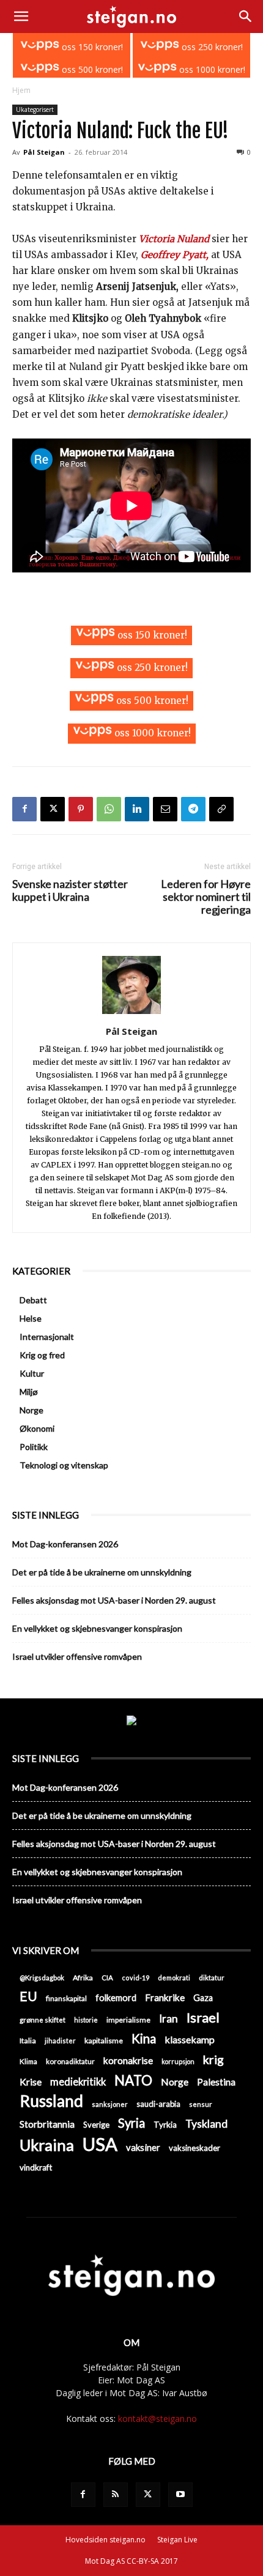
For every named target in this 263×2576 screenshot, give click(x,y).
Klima (28, 2061)
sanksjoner (110, 2104)
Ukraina (47, 2145)
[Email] (165, 809)
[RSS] (116, 2495)
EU (28, 1997)
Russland (51, 2101)
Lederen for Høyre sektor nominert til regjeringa (206, 897)
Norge (31, 1410)
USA (100, 2144)
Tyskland (206, 2124)
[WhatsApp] (109, 809)
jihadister (60, 2041)
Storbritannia (47, 2124)
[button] (21, 17)
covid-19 (135, 1978)
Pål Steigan (44, 152)
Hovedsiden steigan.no (106, 2540)
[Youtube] (180, 2495)
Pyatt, (195, 255)
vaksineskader (194, 2148)
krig (213, 2060)
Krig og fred (42, 1355)
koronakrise (128, 2060)
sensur (201, 2104)
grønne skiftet (43, 2019)
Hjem (21, 90)
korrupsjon (178, 2061)
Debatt (33, 1300)
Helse (31, 1318)
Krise (31, 2082)
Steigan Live (177, 2540)
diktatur (212, 1978)
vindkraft (36, 2167)
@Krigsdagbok (42, 1978)
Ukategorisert (35, 109)
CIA (107, 1978)
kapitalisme (104, 2041)
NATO (133, 2080)
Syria (131, 2123)
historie (86, 2020)
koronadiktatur (70, 2061)
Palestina (216, 2082)
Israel (203, 2017)
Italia (28, 2041)
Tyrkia (165, 2125)
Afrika (83, 1978)
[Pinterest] (81, 809)
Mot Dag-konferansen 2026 (65, 1544)
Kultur (32, 1373)
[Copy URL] (221, 809)
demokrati (174, 1978)
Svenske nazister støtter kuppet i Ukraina (70, 890)
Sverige (96, 2125)
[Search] (246, 17)
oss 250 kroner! (211, 47)
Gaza (203, 1998)
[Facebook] (24, 809)
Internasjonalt (47, 1337)
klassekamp (190, 2039)
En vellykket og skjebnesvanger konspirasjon (97, 1628)
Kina (144, 2039)
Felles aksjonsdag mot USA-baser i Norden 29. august (114, 1600)
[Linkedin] (137, 809)
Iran (169, 2019)
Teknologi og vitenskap (64, 1465)
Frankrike (165, 1997)
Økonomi (37, 1428)
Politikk (34, 1447)
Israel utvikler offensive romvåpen (77, 1656)
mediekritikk (78, 2082)
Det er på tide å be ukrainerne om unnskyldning (102, 1572)
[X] (53, 809)
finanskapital (66, 1998)
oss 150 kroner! (91, 47)
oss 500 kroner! (91, 69)
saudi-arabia (158, 2104)
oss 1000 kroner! (211, 69)
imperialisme (128, 2020)
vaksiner (143, 2147)
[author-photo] (131, 1014)
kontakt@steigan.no (157, 2419)
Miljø (29, 1392)
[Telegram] (193, 809)
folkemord (116, 1998)
